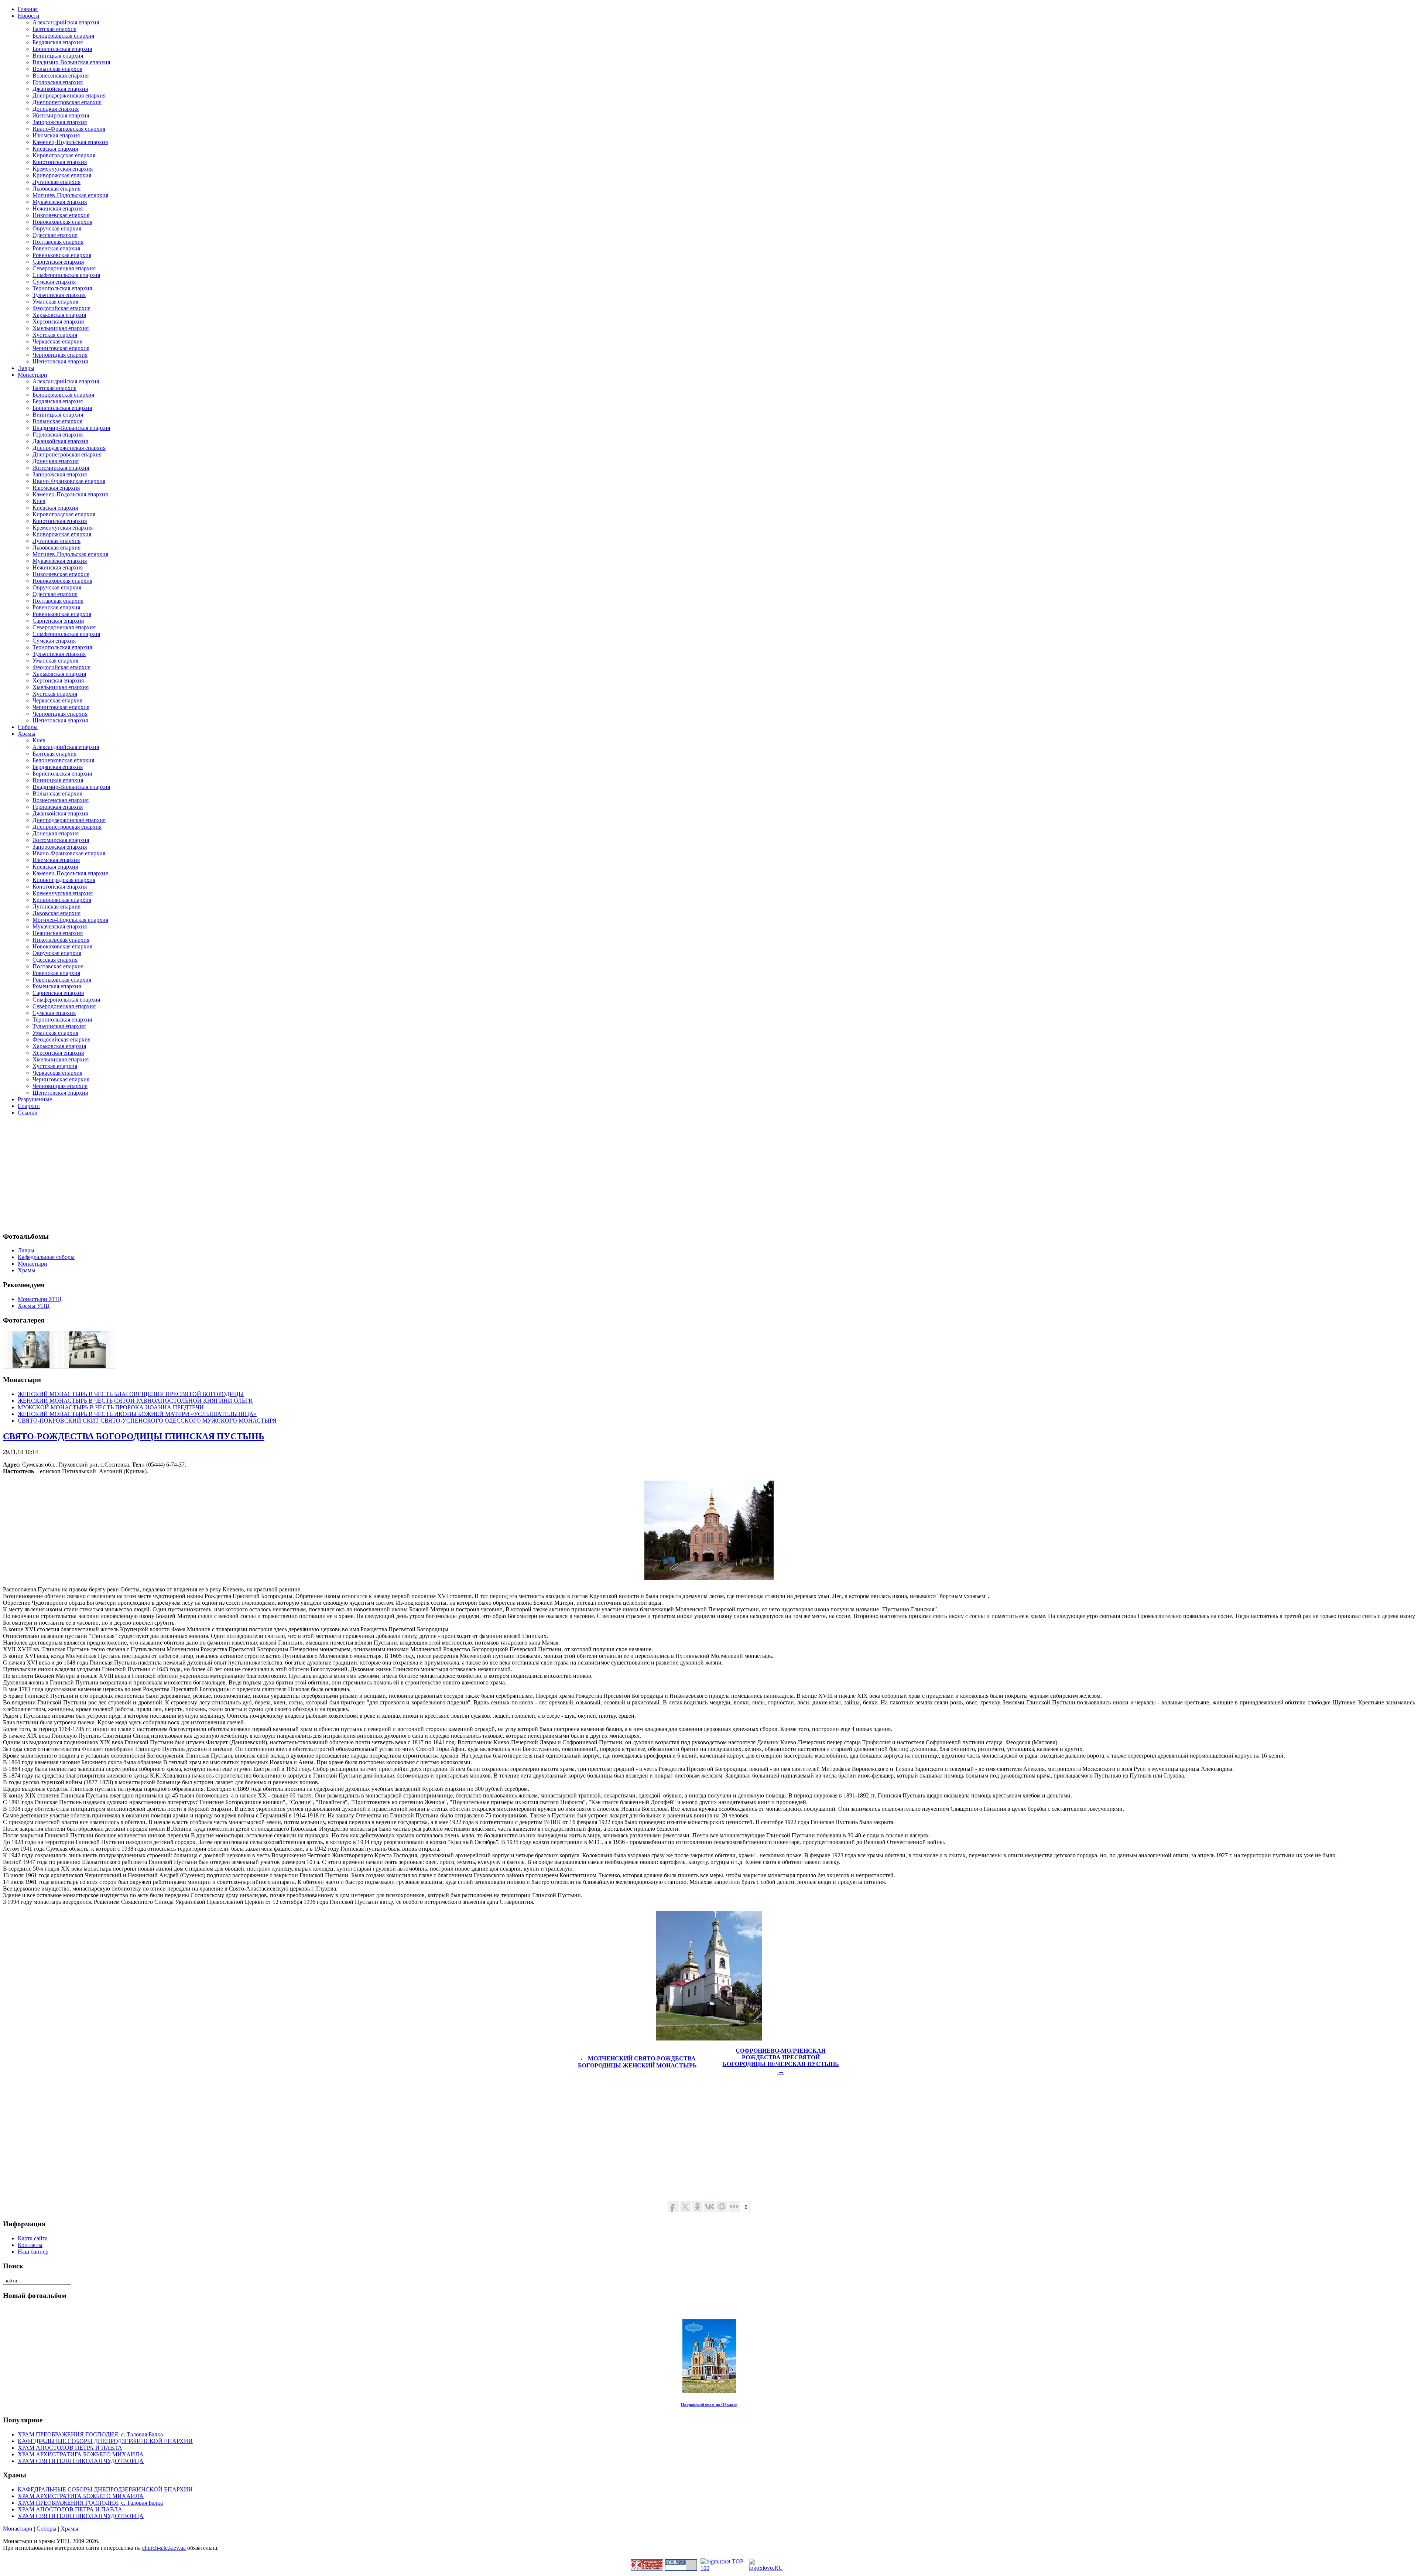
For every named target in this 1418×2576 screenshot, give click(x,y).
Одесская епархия (55, 235)
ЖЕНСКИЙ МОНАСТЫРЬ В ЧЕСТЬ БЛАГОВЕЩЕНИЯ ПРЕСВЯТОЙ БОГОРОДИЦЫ (131, 1394)
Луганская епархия (56, 182)
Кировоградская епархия (64, 155)
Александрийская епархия (66, 22)
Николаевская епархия (61, 215)
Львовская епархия (56, 189)
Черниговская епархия (61, 348)
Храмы (69, 2529)
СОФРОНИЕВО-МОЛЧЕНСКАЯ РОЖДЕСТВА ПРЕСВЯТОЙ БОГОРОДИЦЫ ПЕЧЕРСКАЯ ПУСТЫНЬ (781, 2061)
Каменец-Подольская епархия (70, 142)
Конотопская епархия (60, 162)
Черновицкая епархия (60, 355)
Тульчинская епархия (59, 295)
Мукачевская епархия (60, 202)
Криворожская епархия (62, 175)
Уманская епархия (55, 302)
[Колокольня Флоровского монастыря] (31, 1366)
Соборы (47, 2529)
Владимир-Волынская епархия (71, 62)
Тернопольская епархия (62, 288)
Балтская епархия (54, 29)
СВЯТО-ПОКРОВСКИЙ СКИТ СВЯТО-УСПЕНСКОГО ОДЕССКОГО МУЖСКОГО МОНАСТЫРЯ (147, 1421)
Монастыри (18, 2529)
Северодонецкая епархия (64, 268)
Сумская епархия (54, 282)
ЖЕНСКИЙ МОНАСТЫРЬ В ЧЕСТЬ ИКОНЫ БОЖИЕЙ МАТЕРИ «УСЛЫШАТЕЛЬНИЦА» (137, 1414)
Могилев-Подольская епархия (70, 195)
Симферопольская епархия (66, 275)
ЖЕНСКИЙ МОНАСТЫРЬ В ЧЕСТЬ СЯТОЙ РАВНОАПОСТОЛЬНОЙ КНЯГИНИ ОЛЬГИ (135, 1401)
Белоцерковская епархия (63, 36)
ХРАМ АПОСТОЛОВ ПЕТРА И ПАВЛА (70, 2448)
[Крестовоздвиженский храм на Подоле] (87, 1366)
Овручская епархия (57, 228)
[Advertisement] (225, 1174)
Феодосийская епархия (61, 308)
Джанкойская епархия (60, 89)
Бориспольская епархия (62, 49)
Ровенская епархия (56, 248)
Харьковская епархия (59, 315)
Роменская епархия (57, 986)
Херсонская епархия (58, 321)
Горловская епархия (58, 82)
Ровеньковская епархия (62, 255)
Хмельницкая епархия (61, 328)
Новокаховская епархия (62, 222)
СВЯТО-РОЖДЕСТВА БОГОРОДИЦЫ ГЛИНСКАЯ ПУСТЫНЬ (134, 1436)
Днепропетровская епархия (67, 102)
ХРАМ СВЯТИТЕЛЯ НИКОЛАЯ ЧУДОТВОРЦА (81, 2461)
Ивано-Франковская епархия (69, 129)
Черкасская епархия (57, 341)
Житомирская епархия (61, 115)
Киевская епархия (55, 149)
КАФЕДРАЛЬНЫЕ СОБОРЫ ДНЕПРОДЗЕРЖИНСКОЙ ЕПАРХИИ (105, 2441)
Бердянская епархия (58, 42)
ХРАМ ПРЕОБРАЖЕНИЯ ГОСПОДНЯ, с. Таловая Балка (90, 2434)
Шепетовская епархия (60, 361)
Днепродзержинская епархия (69, 95)
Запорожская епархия (60, 122)
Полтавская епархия (58, 242)
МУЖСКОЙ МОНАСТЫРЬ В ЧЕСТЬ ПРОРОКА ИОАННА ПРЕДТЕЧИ (111, 1407)
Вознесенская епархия (61, 76)
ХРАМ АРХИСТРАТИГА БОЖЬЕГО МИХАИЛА (81, 2454)
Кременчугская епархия (63, 169)
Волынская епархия (57, 69)
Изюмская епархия (56, 135)
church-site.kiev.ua (164, 2548)
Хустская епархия (55, 335)
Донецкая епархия (56, 109)
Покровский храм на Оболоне (709, 2405)
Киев (39, 501)
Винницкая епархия (58, 56)
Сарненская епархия (58, 262)
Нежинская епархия (58, 208)
